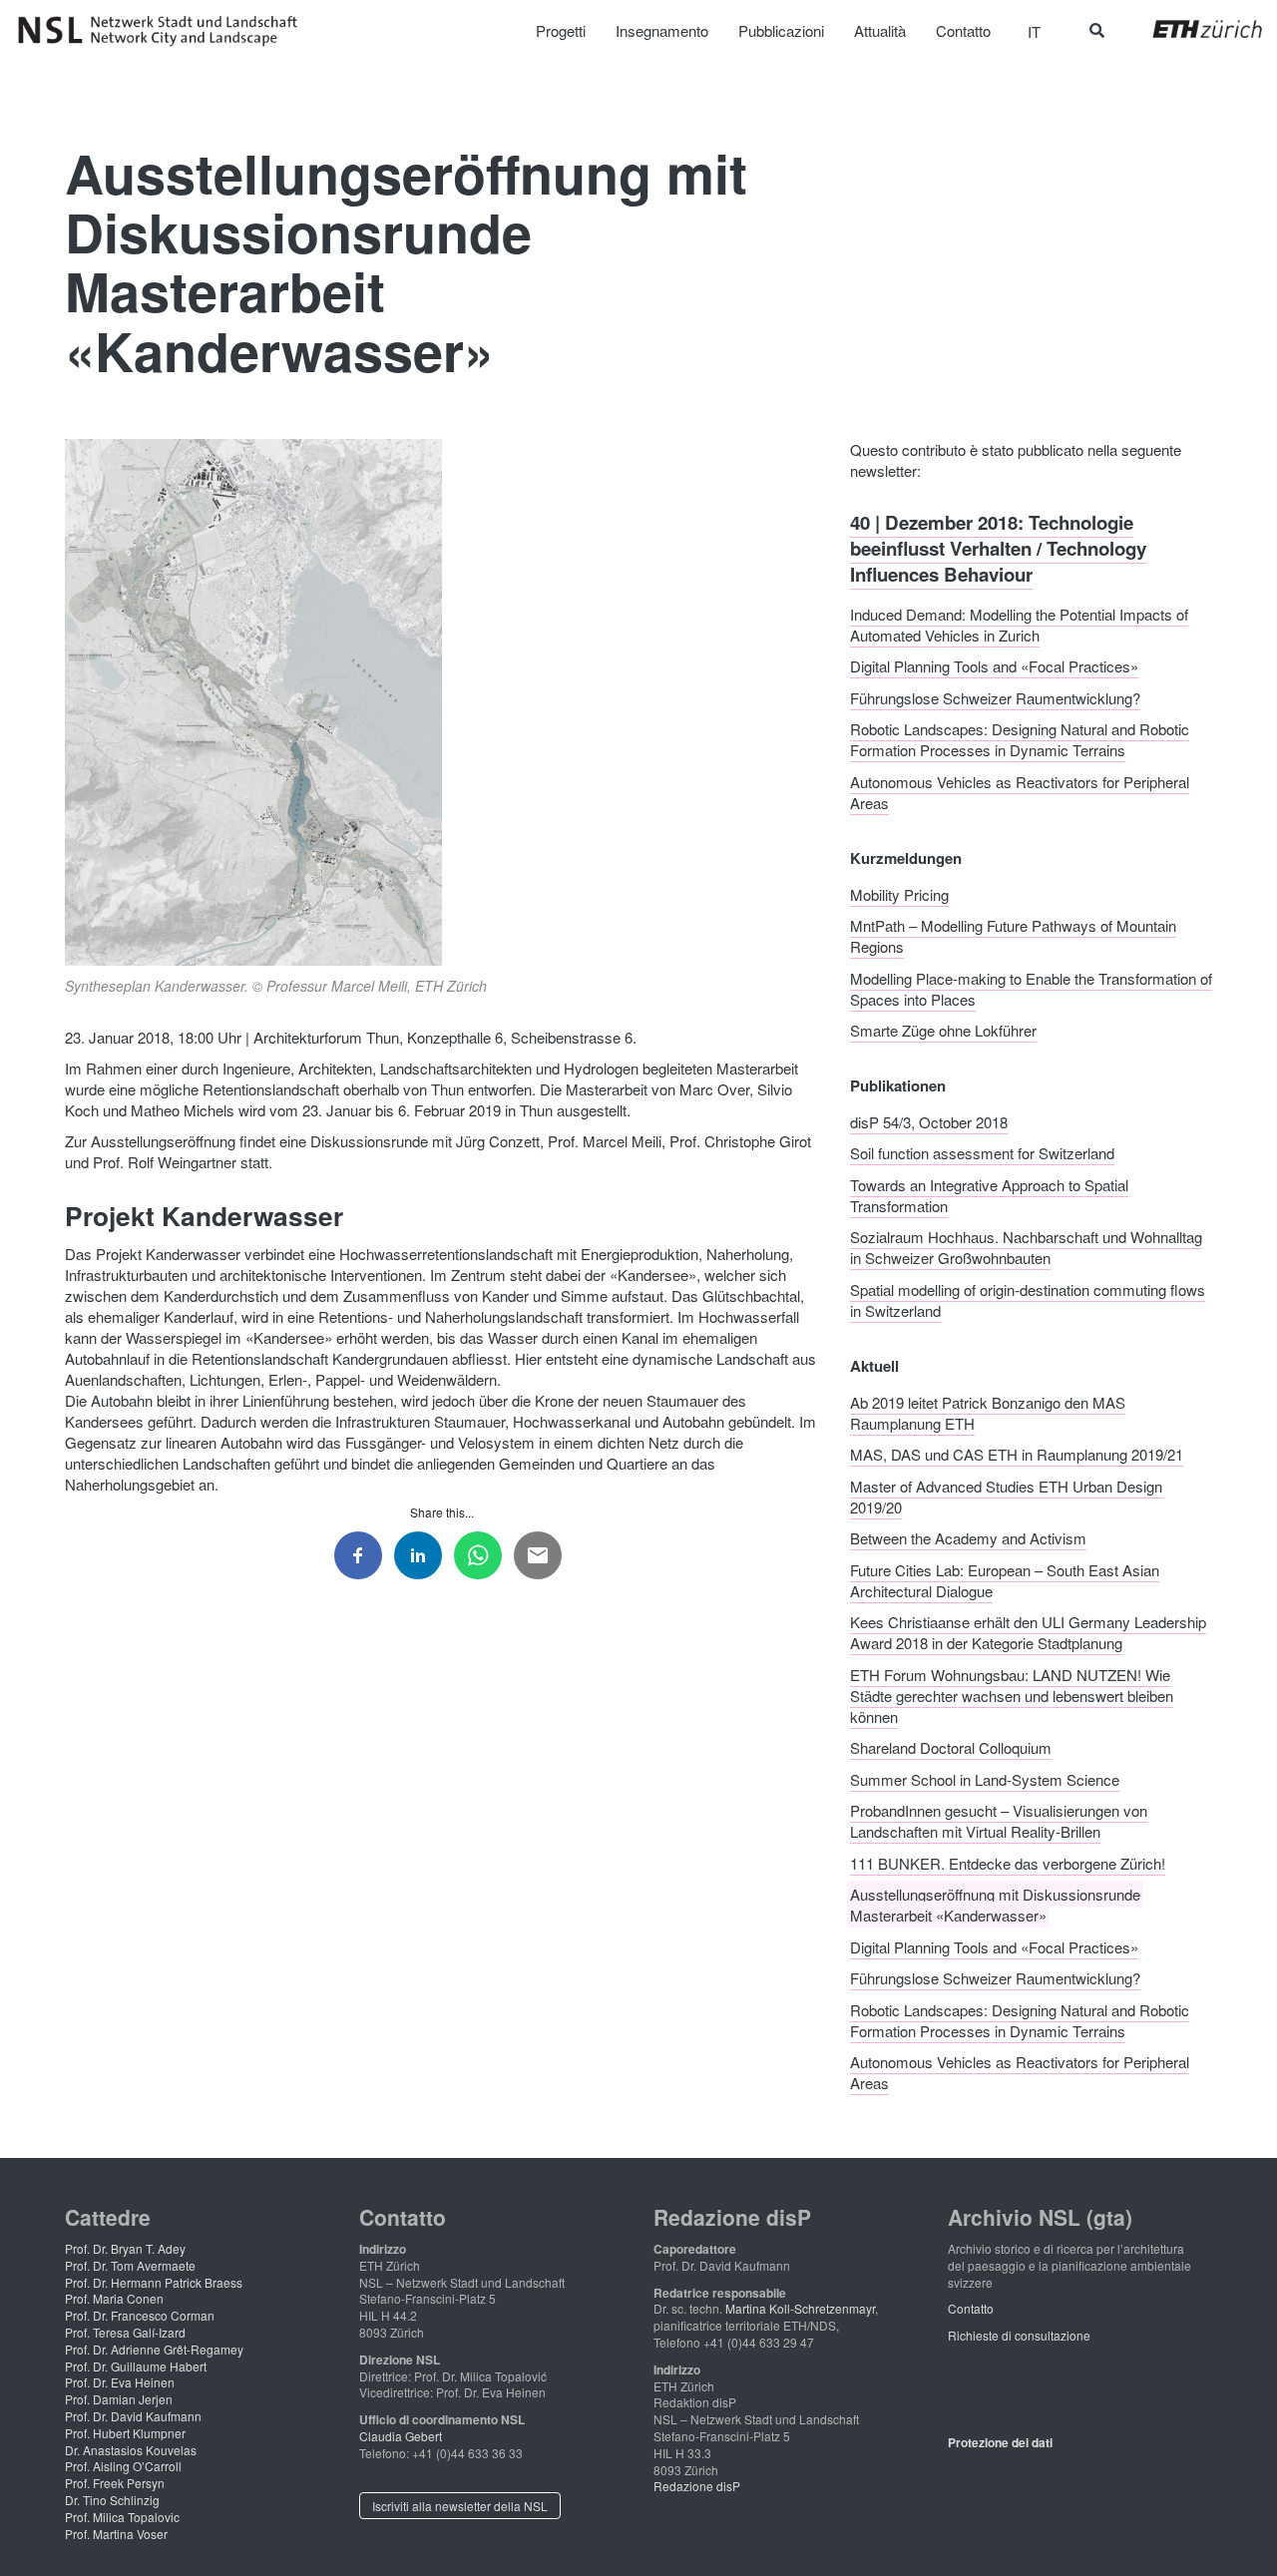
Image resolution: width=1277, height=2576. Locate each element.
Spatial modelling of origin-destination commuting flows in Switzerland (1028, 1299)
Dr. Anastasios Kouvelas (131, 2450)
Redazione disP (697, 2486)
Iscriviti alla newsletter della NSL (460, 2506)
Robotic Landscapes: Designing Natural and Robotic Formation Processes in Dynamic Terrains (1020, 739)
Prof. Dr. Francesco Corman (140, 2315)
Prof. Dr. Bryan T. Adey (125, 2248)
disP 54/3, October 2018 (929, 1121)
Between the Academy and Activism (968, 1538)
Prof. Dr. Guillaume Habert (136, 2366)
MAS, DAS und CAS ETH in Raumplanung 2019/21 (1017, 1454)
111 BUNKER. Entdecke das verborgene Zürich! (1008, 1862)
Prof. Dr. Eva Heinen (120, 2382)
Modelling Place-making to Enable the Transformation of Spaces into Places (1031, 988)
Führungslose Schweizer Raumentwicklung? (995, 697)
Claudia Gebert (401, 2436)
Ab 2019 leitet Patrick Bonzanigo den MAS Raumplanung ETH (988, 1412)
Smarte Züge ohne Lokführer (943, 1030)
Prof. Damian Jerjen (119, 2399)
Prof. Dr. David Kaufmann (133, 2416)
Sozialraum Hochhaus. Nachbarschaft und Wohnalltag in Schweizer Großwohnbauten (1026, 1247)
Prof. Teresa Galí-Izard (125, 2332)
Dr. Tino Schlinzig (112, 2500)
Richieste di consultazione (1019, 2335)
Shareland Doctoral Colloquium (951, 1747)
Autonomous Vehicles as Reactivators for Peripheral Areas (1020, 791)
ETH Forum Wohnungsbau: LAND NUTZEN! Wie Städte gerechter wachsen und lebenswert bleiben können (1012, 1695)
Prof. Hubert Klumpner (125, 2433)
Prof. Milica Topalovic (122, 2517)
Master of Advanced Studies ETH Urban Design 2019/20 (1006, 1496)
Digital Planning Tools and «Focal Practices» (994, 666)
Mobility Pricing (899, 893)
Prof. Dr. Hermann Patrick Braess (154, 2282)
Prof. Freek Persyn (115, 2483)
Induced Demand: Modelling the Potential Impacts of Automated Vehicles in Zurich (1019, 624)
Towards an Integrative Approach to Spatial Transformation (989, 1194)
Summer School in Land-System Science (985, 1778)
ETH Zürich (1192, 29)
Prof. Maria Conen (114, 2298)
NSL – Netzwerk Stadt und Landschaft (165, 31)
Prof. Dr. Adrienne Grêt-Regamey (154, 2349)
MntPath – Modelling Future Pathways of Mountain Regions (1013, 936)
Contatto (971, 2308)
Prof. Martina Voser (116, 2534)
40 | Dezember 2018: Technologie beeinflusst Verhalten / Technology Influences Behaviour (998, 548)
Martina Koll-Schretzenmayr (800, 2308)
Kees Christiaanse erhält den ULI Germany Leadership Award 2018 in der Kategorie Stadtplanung (1028, 1632)
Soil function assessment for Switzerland (982, 1153)
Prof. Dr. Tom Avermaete (130, 2265)
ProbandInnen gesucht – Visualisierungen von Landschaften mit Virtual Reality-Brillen (999, 1821)
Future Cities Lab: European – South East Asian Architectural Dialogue (1005, 1579)
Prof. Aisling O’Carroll (123, 2466)
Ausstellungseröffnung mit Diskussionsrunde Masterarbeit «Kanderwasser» (995, 1905)
